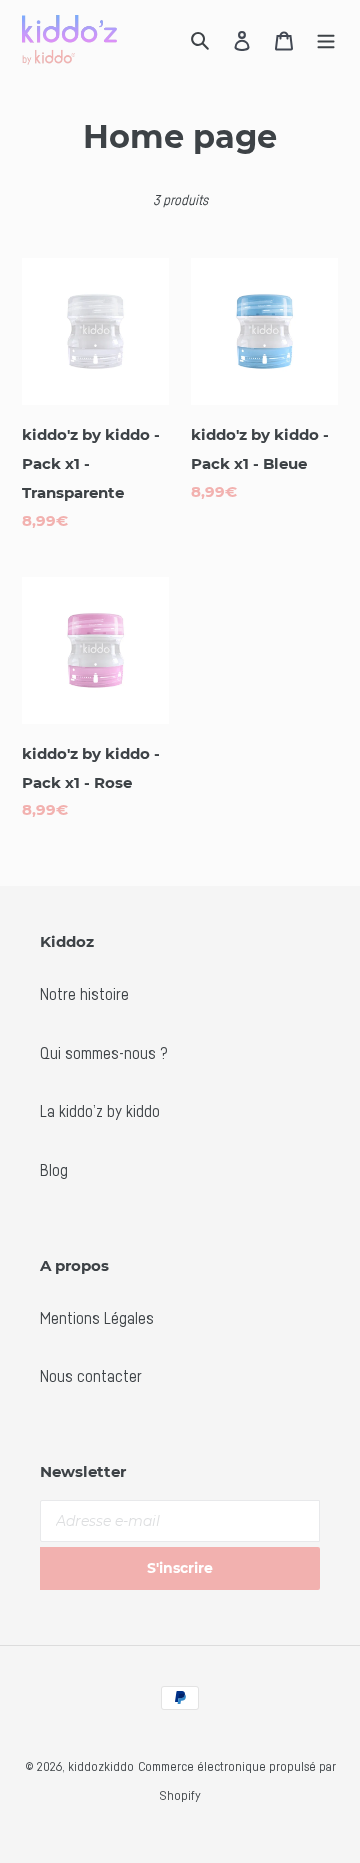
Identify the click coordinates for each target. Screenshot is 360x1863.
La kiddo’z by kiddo (100, 1111)
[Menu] (326, 40)
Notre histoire (84, 994)
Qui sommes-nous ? (104, 1053)
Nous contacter (91, 1376)
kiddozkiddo (101, 1766)
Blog (54, 1170)
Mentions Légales (97, 1318)
